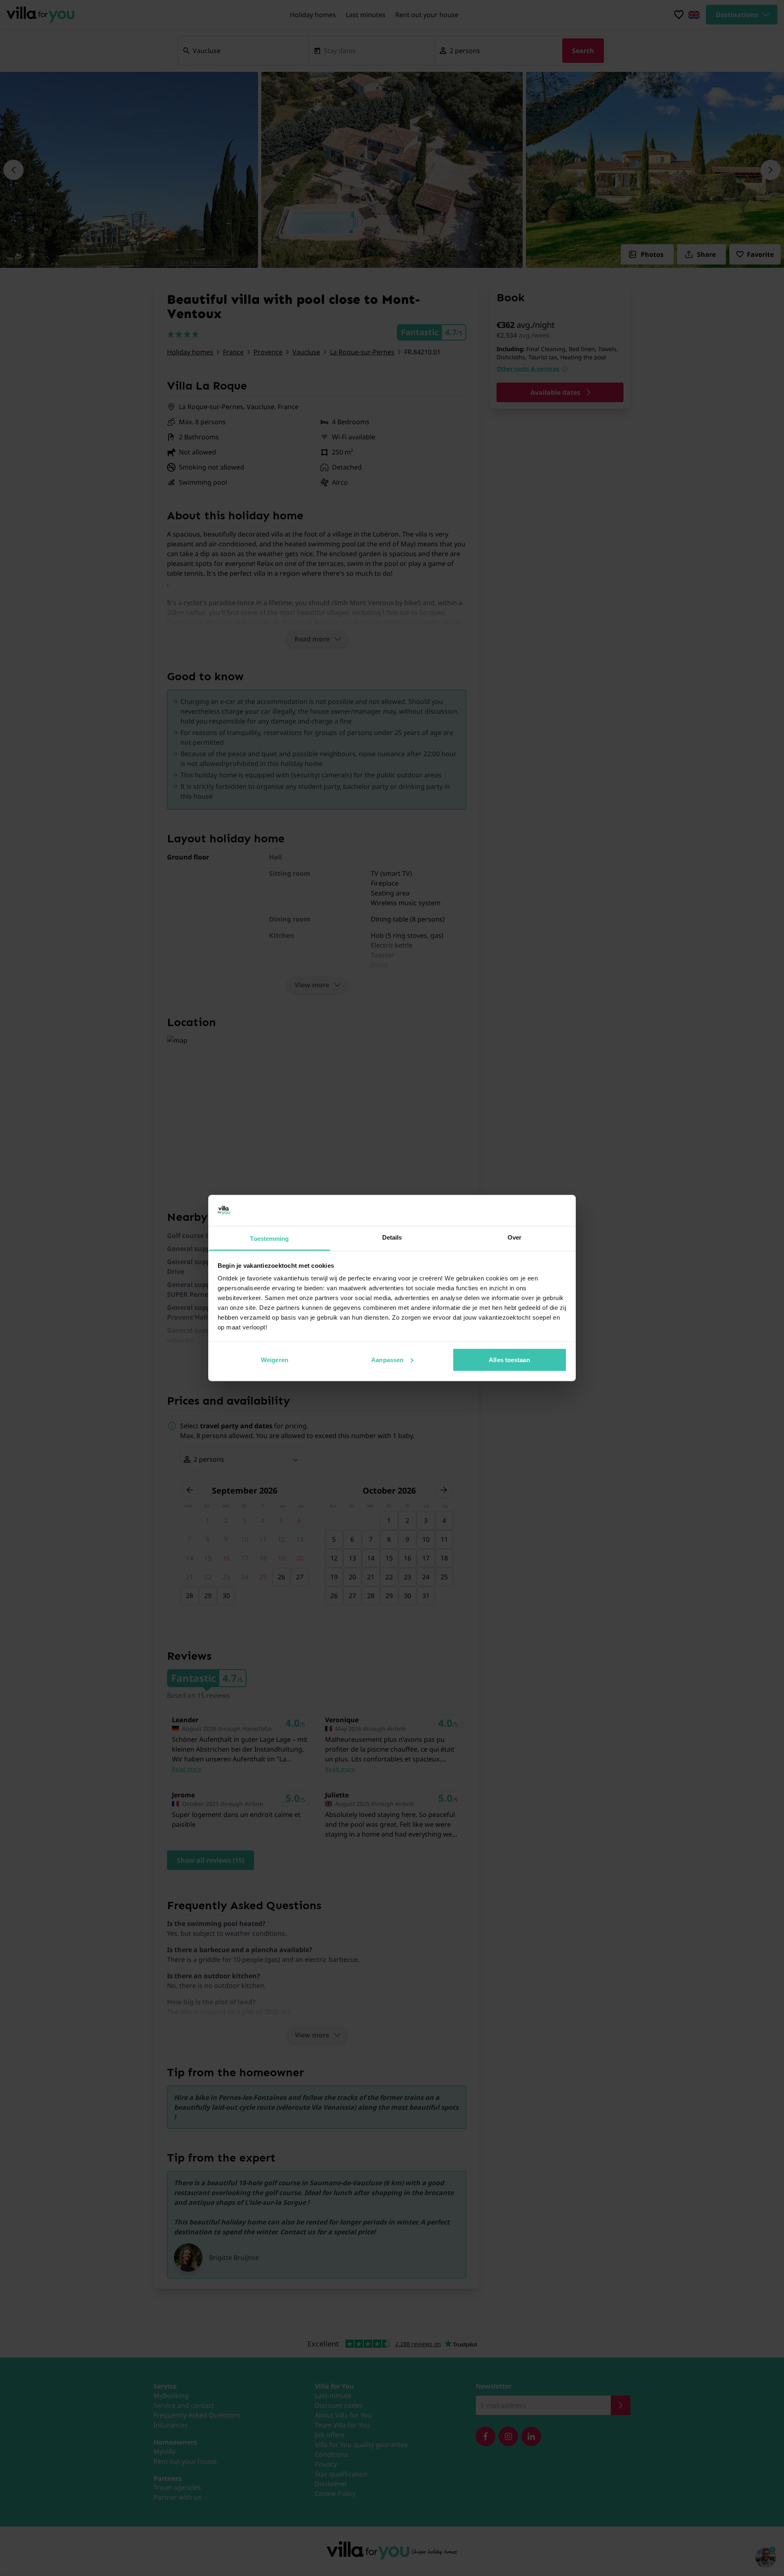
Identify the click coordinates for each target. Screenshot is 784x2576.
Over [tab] (514, 1237)
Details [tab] (392, 1237)
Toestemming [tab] (269, 1239)
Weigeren (275, 1359)
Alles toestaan (509, 1359)
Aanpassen (387, 1359)
